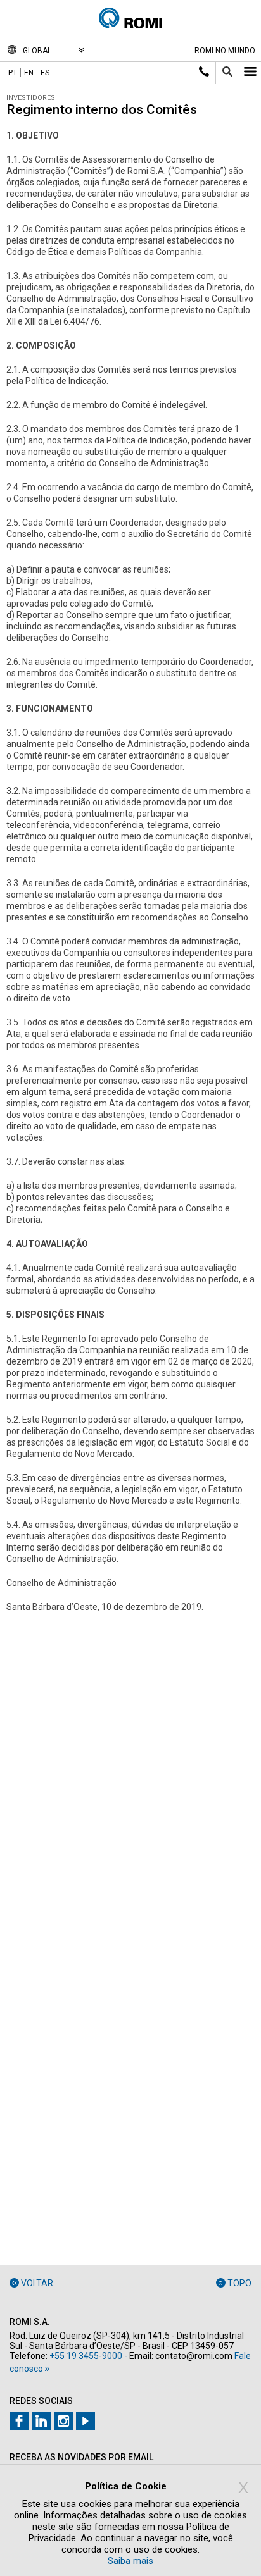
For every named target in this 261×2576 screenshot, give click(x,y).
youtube (86, 2421)
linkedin (41, 2421)
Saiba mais (130, 2561)
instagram (63, 2421)
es (45, 73)
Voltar (37, 2283)
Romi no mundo (225, 51)
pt (13, 73)
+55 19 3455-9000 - (88, 2356)
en (29, 73)
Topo (239, 2283)
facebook (19, 2421)
